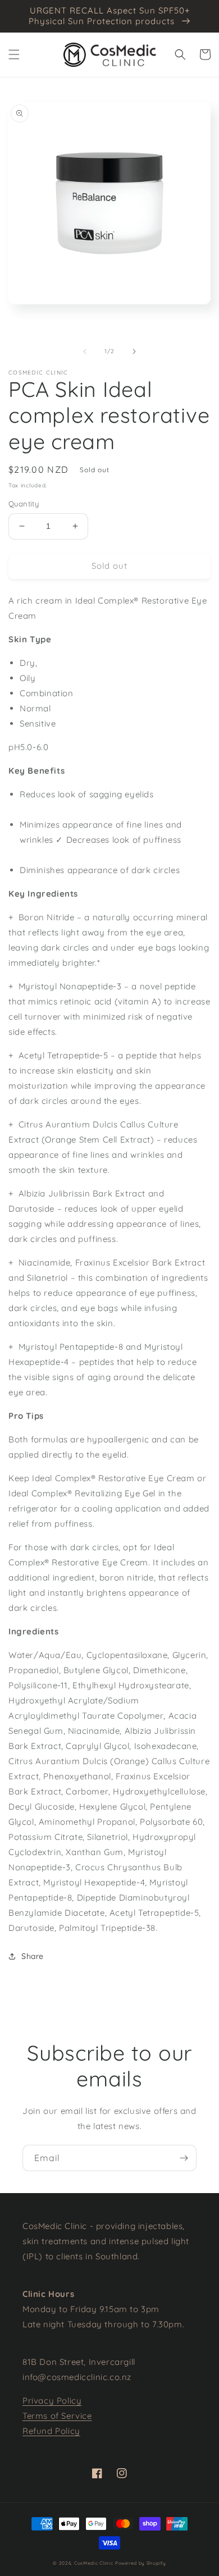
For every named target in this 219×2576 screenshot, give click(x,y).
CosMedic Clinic (94, 2563)
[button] (14, 54)
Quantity (24, 504)
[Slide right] (134, 351)
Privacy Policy (52, 2401)
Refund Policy (51, 2431)
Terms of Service (57, 2416)
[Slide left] (85, 351)
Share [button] (33, 1956)
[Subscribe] (184, 2158)
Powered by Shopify (141, 2563)
